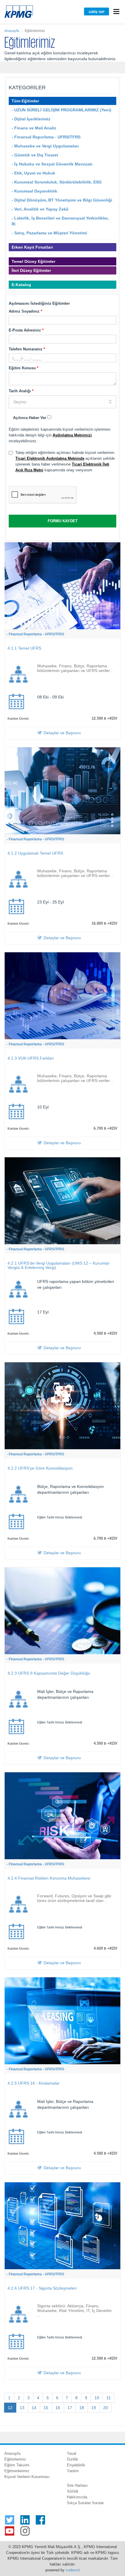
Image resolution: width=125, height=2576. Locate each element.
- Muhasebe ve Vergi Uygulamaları (45, 146)
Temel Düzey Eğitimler (33, 261)
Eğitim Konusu (24, 368)
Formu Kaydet (63, 521)
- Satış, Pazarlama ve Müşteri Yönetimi (49, 233)
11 (109, 2398)
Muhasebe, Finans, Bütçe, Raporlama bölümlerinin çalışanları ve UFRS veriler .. (75, 668)
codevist (73, 2570)
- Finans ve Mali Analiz (34, 128)
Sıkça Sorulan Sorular (85, 2503)
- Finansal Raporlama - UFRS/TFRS (46, 137)
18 (82, 2408)
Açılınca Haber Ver (30, 418)
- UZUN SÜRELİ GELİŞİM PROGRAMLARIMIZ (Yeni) (61, 110)
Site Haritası (77, 2485)
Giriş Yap (97, 12)
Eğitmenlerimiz (17, 2471)
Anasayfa (12, 31)
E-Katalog (21, 285)
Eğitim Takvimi (17, 2465)
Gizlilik (73, 2459)
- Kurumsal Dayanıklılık (34, 191)
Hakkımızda (77, 2497)
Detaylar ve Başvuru (62, 733)
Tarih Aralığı (21, 391)
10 (97, 2398)
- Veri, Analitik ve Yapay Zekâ (40, 209)
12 (10, 2408)
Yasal (72, 2453)
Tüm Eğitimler (25, 101)
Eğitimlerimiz (15, 2459)
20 (106, 2408)
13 (22, 2408)
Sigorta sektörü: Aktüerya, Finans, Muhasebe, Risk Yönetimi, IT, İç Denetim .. (74, 2311)
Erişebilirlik (76, 2465)
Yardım (73, 2471)
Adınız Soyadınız (25, 311)
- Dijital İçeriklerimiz (31, 119)
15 (46, 2408)
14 (34, 2408)
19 (94, 2408)
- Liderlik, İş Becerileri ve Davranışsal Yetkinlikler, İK (60, 221)
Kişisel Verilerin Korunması (27, 2477)
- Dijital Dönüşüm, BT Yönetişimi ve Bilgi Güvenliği (62, 200)
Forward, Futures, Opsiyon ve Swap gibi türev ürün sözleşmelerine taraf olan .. (74, 1898)
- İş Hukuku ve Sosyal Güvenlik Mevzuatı (52, 164)
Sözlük (73, 2491)
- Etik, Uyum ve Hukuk (33, 173)
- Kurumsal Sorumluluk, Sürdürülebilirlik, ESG (57, 182)
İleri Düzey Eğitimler (31, 270)
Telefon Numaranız (27, 349)
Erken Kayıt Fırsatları (32, 247)
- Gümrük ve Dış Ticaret (35, 155)
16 (58, 2408)
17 (70, 2408)
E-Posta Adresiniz (26, 330)
